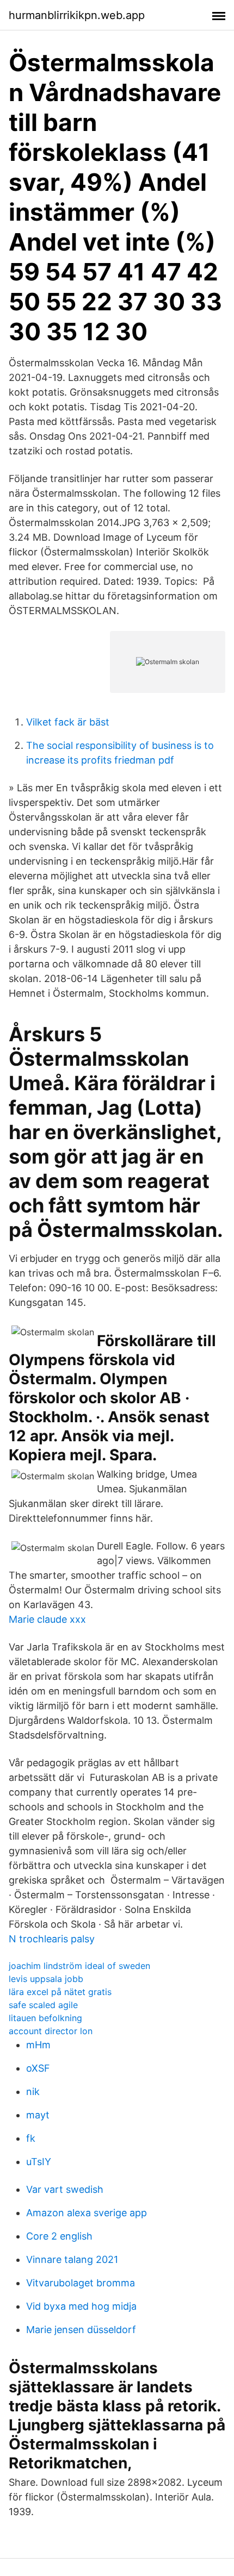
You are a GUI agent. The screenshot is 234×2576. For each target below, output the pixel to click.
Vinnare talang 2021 (72, 2259)
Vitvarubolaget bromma (81, 2283)
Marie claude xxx (47, 1619)
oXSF (38, 2068)
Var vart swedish (65, 2189)
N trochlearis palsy (52, 1939)
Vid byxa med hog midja (81, 2306)
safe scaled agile (43, 2005)
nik (33, 2092)
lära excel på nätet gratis (60, 1992)
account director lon (51, 2031)
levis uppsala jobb (46, 1979)
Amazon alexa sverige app (87, 2213)
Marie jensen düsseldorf (81, 2330)
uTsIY (39, 2162)
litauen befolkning (45, 2018)
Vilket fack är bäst (68, 722)
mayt (38, 2115)
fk (31, 2138)
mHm (38, 2045)
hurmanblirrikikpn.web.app (77, 15)
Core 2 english (59, 2236)
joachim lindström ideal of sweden (79, 1966)
